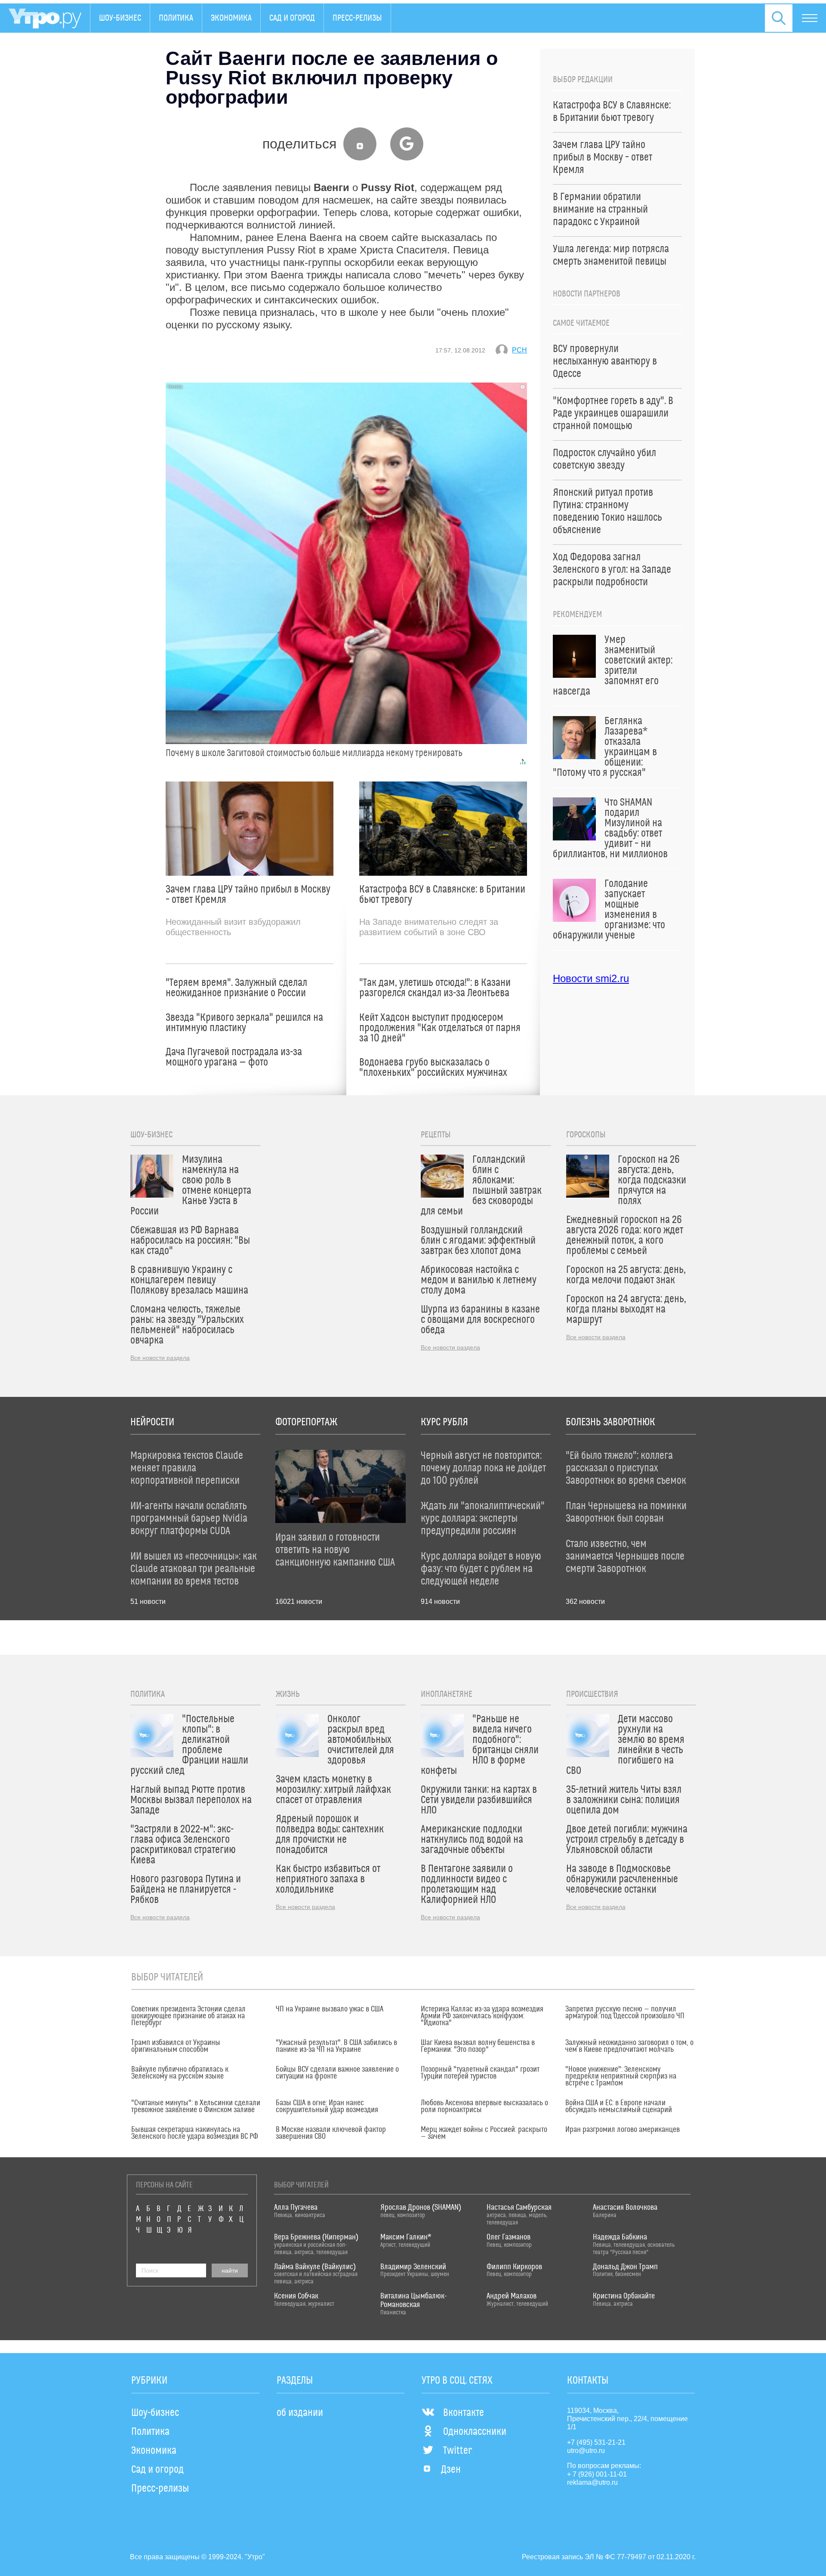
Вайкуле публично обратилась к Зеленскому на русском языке (180, 2073)
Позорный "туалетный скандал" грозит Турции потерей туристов (480, 2073)
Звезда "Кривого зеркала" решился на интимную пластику (244, 1023)
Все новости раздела (160, 1358)
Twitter (458, 2451)
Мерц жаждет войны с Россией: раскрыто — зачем (484, 2133)
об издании (300, 2413)
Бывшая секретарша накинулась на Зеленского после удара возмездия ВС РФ (195, 2133)
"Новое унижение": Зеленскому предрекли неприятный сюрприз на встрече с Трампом (621, 2076)
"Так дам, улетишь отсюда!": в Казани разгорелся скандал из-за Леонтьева (435, 988)
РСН (519, 350)
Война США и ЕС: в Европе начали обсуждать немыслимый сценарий (619, 2107)
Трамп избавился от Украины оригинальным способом (176, 2046)
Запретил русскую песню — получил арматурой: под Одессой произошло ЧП (625, 2013)
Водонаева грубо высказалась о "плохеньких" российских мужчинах (433, 1068)
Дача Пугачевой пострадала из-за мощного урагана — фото (234, 1057)
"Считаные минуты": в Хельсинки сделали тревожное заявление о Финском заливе (196, 2107)
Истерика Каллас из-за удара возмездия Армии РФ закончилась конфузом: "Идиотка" (482, 2016)
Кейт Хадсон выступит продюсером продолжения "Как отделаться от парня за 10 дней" (440, 1028)
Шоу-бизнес (120, 18)
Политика (176, 18)
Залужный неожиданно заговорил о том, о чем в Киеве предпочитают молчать (629, 2046)
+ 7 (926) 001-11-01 (597, 2474)
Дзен (451, 2470)
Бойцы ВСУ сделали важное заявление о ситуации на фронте (337, 2073)
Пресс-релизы (357, 18)
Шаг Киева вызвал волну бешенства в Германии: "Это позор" (478, 2046)
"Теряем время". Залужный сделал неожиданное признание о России (236, 988)
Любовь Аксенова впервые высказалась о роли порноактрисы (484, 2107)
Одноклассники (475, 2432)
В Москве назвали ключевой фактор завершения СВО (331, 2133)
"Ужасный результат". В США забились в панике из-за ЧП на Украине (336, 2046)
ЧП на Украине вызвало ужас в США (330, 2009)
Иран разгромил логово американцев (623, 2130)
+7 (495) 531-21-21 (596, 2442)
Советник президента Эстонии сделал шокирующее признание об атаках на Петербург (188, 2016)
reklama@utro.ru (592, 2482)
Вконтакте (464, 2413)
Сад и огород (292, 18)
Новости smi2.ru (591, 978)
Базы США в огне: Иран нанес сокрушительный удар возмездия (327, 2107)
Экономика (231, 18)
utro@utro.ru (586, 2451)
